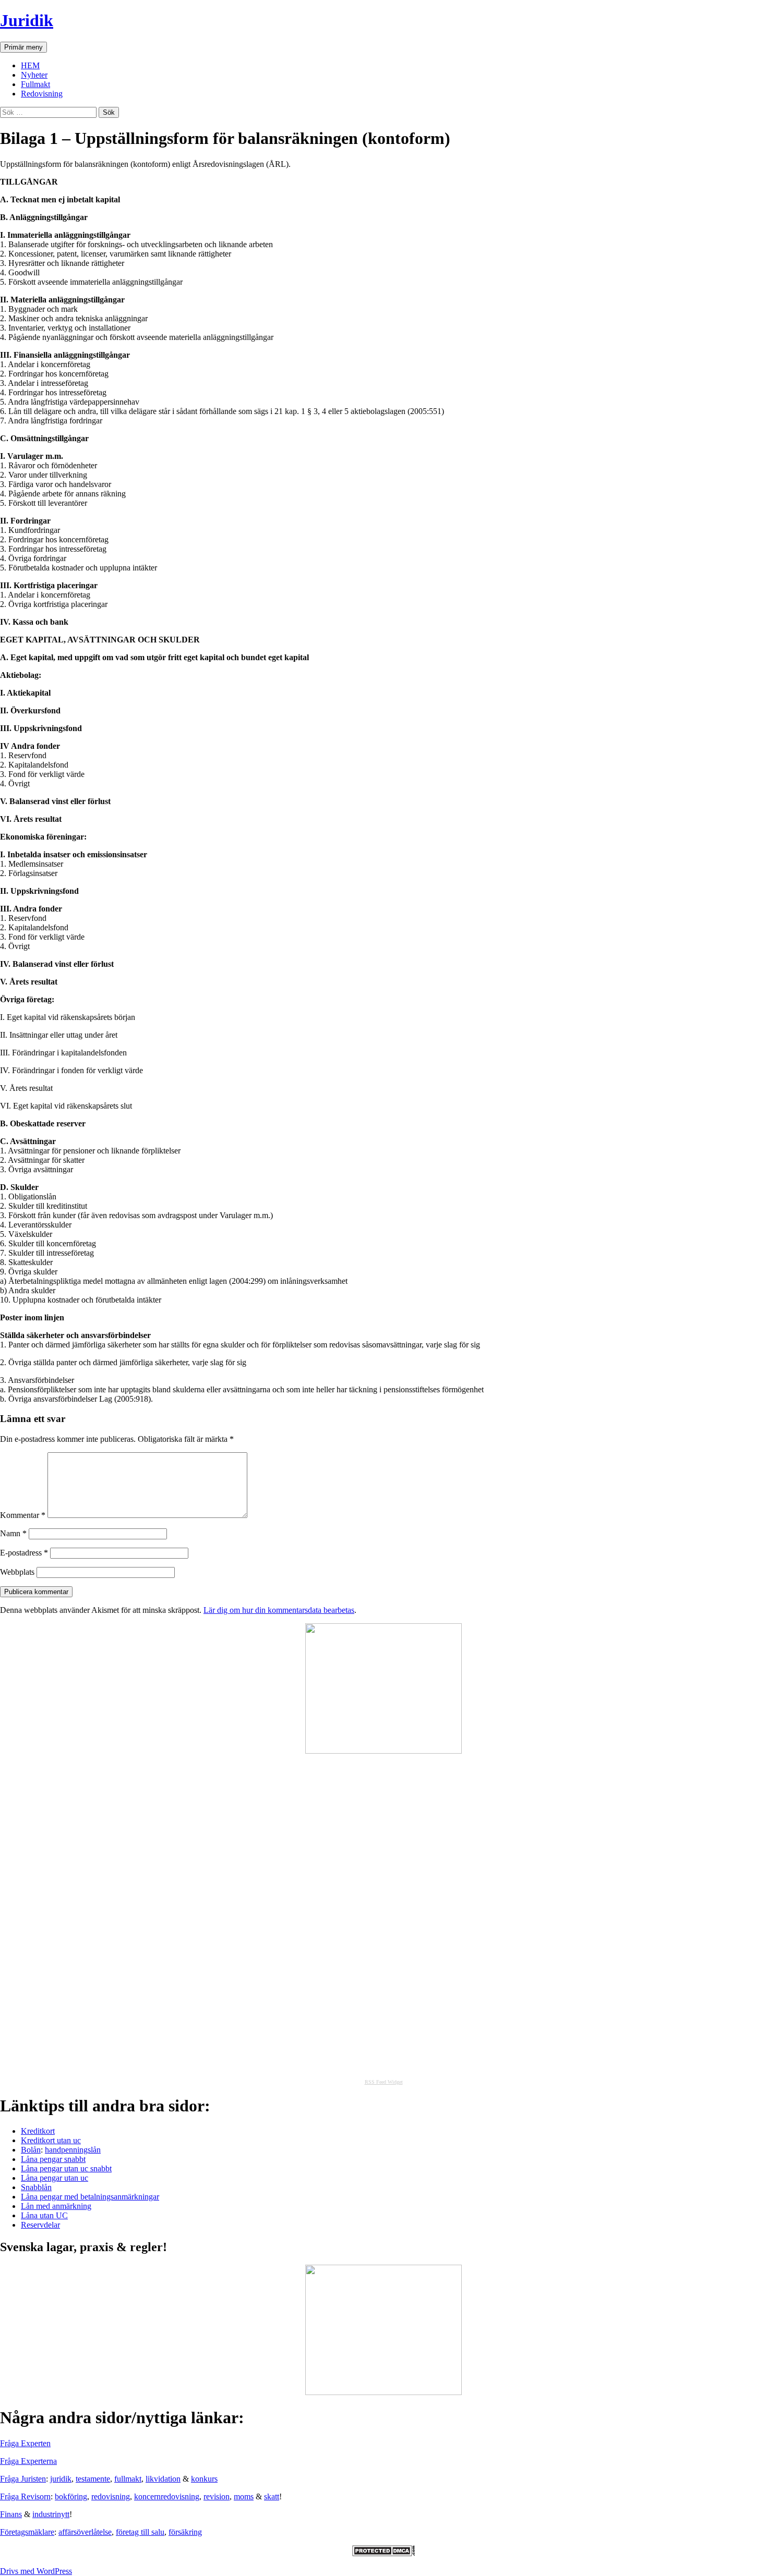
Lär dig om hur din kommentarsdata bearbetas (279, 1610)
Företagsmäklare (27, 2532)
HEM (30, 65)
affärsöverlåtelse (85, 2532)
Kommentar (23, 1515)
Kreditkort (38, 2131)
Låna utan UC (44, 2215)
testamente (93, 2479)
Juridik (27, 20)
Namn (13, 1533)
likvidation (163, 2479)
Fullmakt (35, 84)
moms (244, 2496)
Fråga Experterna (28, 2461)
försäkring (185, 2532)
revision (217, 2496)
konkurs (204, 2479)
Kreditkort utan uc (51, 2140)
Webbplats (17, 1572)
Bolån (31, 2150)
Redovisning (42, 94)
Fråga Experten (25, 2443)
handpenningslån (73, 2150)
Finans (11, 2514)
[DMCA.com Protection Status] (383, 2553)
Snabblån (36, 2187)
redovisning (111, 2496)
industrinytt (51, 2514)
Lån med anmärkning (56, 2206)
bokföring (71, 2496)
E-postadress (24, 1553)
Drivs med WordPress (36, 2571)
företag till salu (140, 2532)
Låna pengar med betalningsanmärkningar (90, 2197)
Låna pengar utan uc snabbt (66, 2168)
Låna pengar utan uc (55, 2178)
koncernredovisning (167, 2496)
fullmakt (128, 2479)
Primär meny (23, 47)
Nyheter (34, 75)
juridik (61, 2479)
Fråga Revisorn (25, 2496)
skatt (272, 2496)
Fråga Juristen (23, 2479)
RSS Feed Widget (384, 2082)
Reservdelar (40, 2225)
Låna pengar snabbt (53, 2159)
